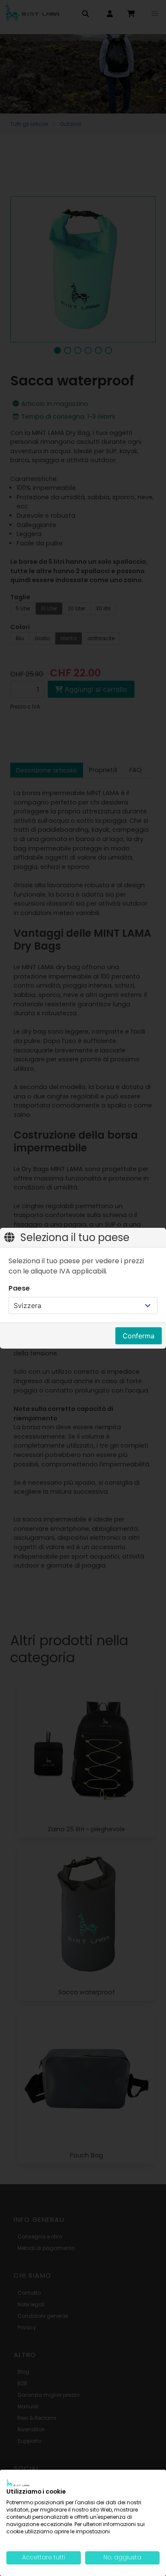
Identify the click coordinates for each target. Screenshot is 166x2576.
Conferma (139, 1336)
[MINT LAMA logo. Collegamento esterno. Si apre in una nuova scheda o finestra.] (18, 2483)
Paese (19, 1288)
